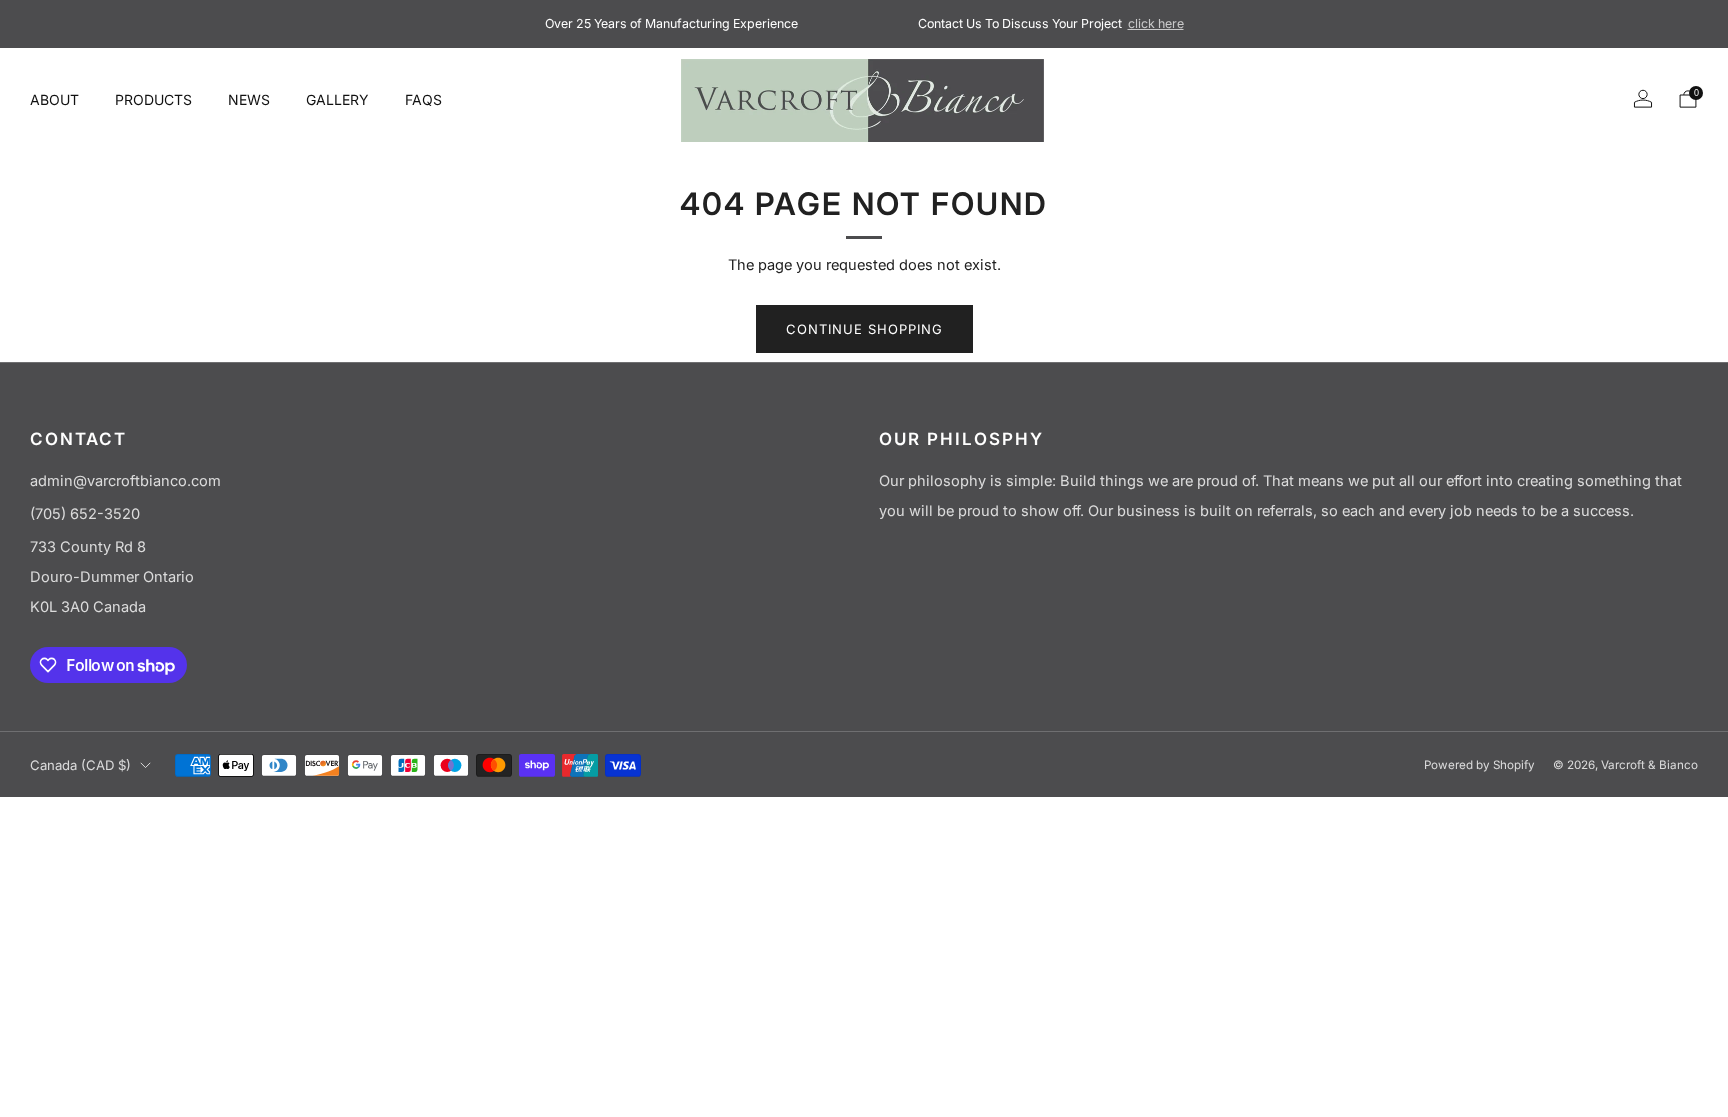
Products (153, 99)
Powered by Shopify (1479, 765)
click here (1156, 23)
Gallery (337, 99)
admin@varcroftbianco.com (125, 481)
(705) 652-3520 (85, 514)
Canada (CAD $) (80, 765)
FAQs (423, 99)
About (54, 99)
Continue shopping (864, 329)
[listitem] (671, 24)
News (249, 99)
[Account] (1643, 99)
